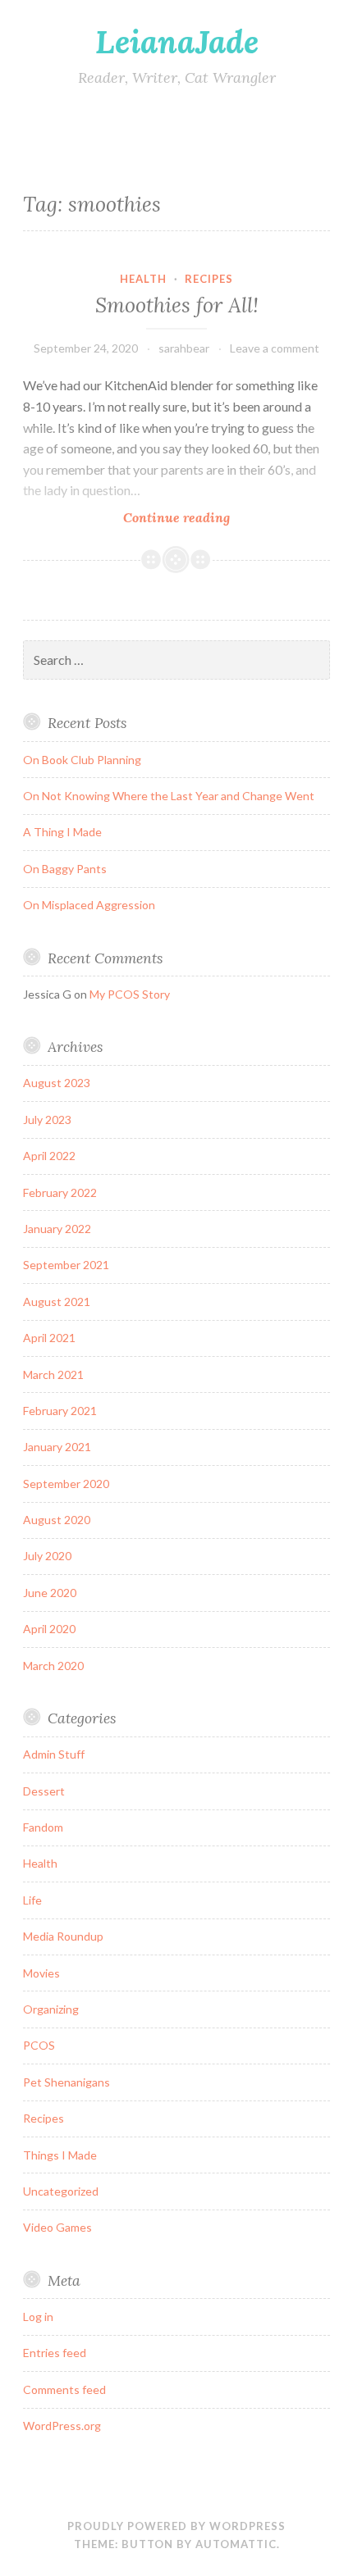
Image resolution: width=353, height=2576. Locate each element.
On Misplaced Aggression (89, 905)
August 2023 (57, 1083)
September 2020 (66, 1484)
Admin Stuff (54, 1754)
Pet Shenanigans (66, 2082)
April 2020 (49, 1629)
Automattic (236, 2544)
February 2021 (60, 1411)
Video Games (57, 2227)
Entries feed (55, 2353)
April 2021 (49, 1338)
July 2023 (47, 1120)
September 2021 (66, 1265)
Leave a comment (275, 348)
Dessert (44, 1791)
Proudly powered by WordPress (176, 2526)
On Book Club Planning (82, 760)
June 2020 (50, 1593)
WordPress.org (62, 2426)
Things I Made (60, 2155)
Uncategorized (61, 2191)
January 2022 (57, 1229)
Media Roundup (63, 1936)
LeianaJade (177, 42)
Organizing (51, 2009)
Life (32, 1900)
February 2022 (60, 1192)
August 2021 (57, 1302)
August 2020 (57, 1520)
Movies (41, 1973)
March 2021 (53, 1374)
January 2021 (57, 1447)
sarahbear (184, 348)
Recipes (209, 279)
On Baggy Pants (65, 869)
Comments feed (64, 2389)
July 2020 (47, 1556)
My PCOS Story (130, 994)
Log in (38, 2317)
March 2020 (53, 1666)
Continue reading (207, 518)
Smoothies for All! (177, 305)
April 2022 (49, 1156)
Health (143, 279)
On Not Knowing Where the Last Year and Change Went (169, 796)
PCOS (39, 2045)
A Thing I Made (62, 832)
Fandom (43, 1827)
